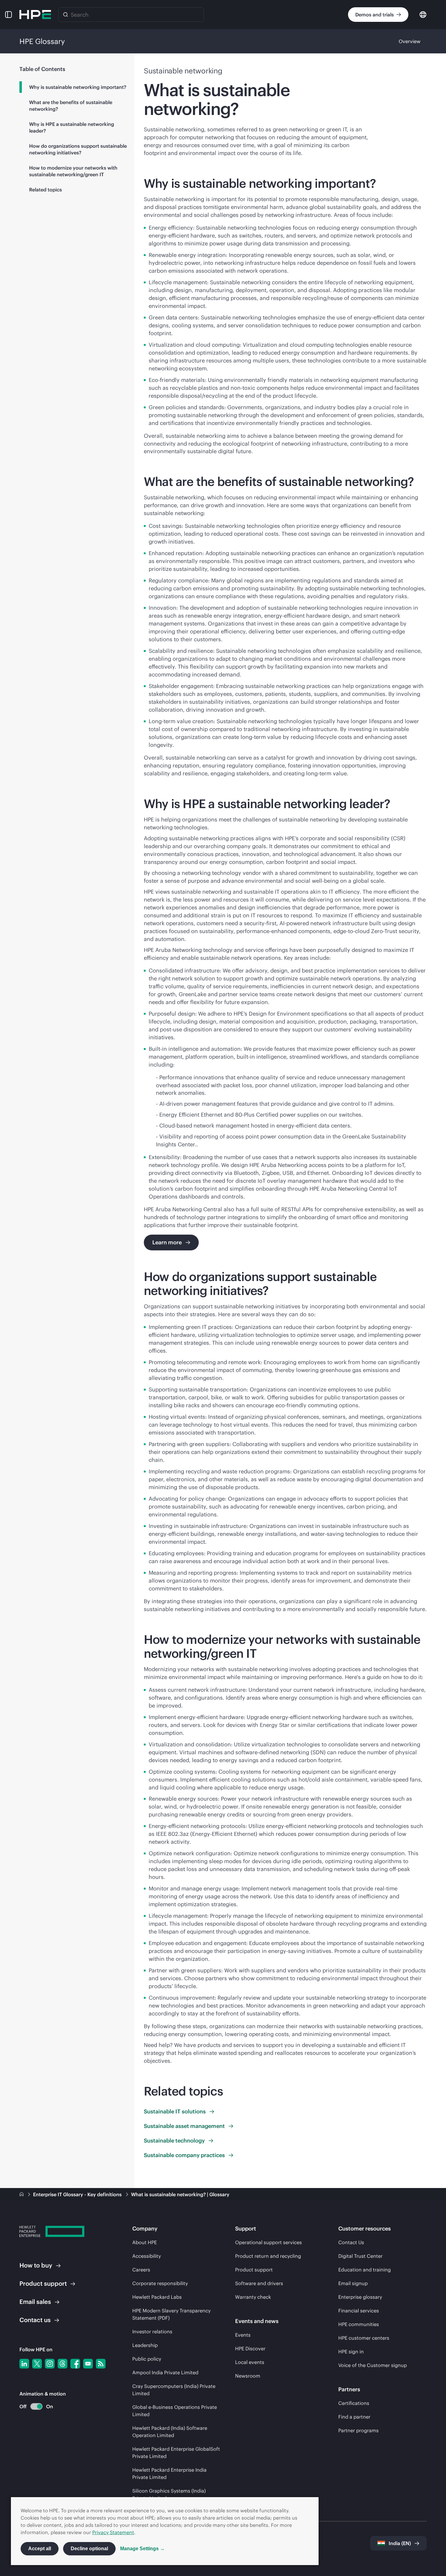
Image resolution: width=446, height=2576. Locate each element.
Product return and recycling (268, 2256)
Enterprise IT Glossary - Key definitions (78, 2194)
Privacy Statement (113, 2532)
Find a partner (354, 2417)
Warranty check (253, 2297)
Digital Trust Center (360, 2256)
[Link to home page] (22, 2194)
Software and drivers (259, 2283)
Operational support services (269, 2242)
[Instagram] (50, 2364)
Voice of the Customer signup (373, 2365)
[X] (37, 2364)
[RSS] (101, 2364)
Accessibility (147, 2256)
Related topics (46, 190)
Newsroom (248, 2376)
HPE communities (359, 2324)
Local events (250, 2362)
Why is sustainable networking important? (78, 87)
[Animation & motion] (36, 2406)
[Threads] (63, 2364)
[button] (8, 15)
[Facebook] (75, 2364)
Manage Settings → (142, 2549)
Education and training (365, 2270)
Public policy (147, 2359)
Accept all (40, 2549)
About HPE (145, 2242)
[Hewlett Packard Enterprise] (35, 15)
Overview (410, 41)
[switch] (33, 2407)
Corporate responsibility (160, 2283)
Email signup (353, 2283)
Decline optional (89, 2549)
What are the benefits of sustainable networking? (71, 106)
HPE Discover (250, 2348)
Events (243, 2335)
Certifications (354, 2403)
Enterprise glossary (360, 2297)
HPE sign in (351, 2352)
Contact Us (351, 2242)
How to (36, 2265)
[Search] (66, 15)
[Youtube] (88, 2364)
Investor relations (152, 2332)
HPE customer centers (364, 2338)
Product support (254, 2270)
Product (43, 2283)
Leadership (145, 2345)
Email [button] (35, 2302)
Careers (141, 2270)
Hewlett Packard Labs (157, 2297)
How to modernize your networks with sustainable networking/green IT (73, 171)
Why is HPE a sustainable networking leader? (72, 127)
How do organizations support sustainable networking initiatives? (78, 149)
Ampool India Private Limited (165, 2372)
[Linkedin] (24, 2364)
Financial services (359, 2311)
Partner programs (358, 2430)
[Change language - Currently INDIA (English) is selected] (423, 14)
